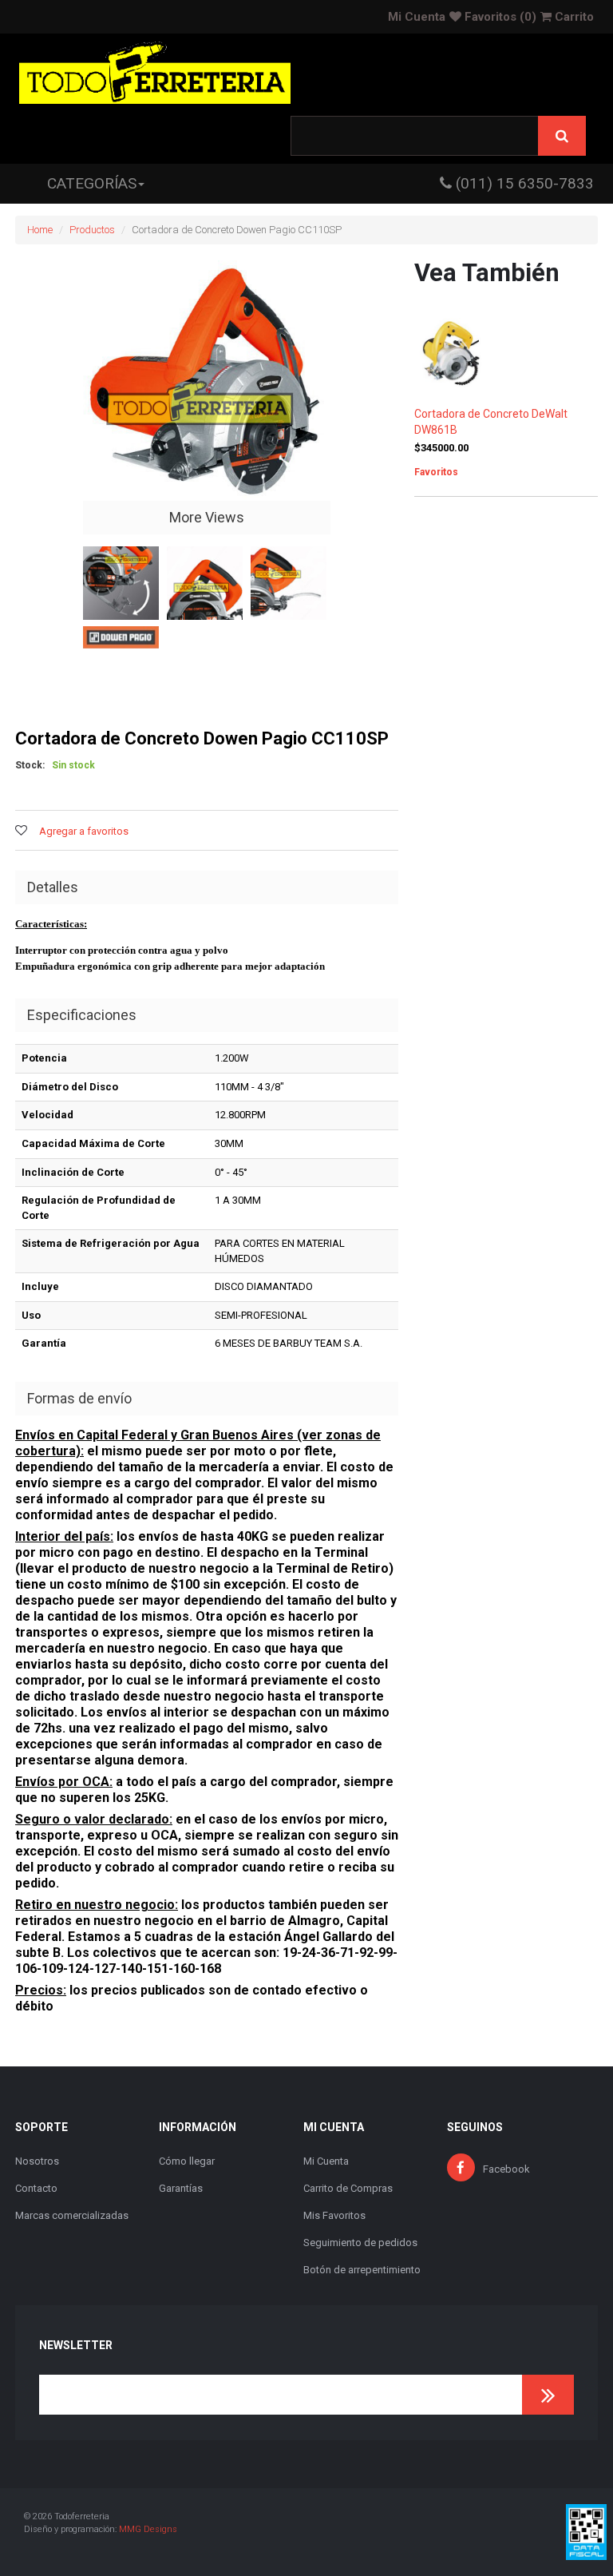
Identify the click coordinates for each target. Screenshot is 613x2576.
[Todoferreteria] (155, 75)
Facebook (506, 2169)
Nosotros (37, 2161)
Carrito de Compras (348, 2188)
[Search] (562, 136)
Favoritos (499, 17)
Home (40, 230)
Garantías (181, 2188)
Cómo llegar (187, 2161)
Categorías (92, 183)
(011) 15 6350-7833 (523, 183)
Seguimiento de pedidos (360, 2243)
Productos (92, 230)
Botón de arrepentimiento (362, 2270)
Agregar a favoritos (84, 831)
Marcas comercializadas (72, 2215)
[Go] (548, 2395)
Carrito (573, 17)
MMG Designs (148, 2529)
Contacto (36, 2188)
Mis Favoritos (334, 2215)
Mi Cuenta (417, 17)
